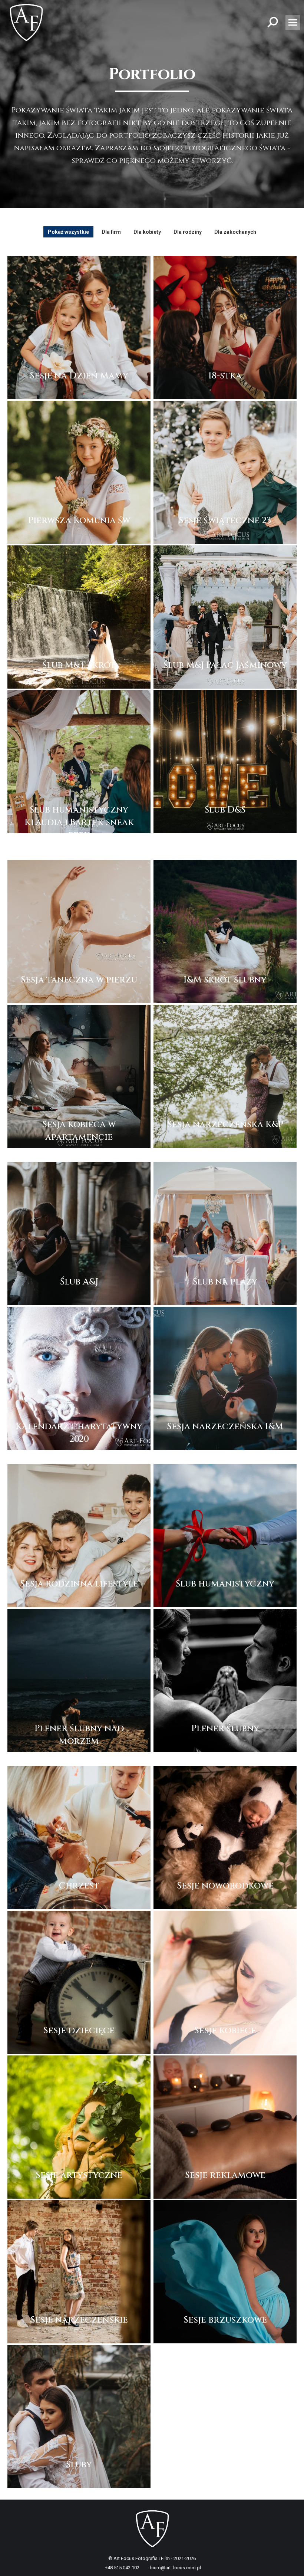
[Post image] (79, 328)
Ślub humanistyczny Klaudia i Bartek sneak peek (79, 823)
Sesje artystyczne (79, 2175)
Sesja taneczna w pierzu (79, 980)
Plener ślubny (225, 1729)
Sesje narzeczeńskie (79, 2320)
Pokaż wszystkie (68, 232)
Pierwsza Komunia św (79, 521)
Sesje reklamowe (225, 2175)
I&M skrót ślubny (225, 980)
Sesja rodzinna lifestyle (79, 1584)
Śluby (79, 2465)
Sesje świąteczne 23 (225, 521)
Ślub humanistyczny (225, 1584)
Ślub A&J (79, 1282)
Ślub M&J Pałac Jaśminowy (225, 665)
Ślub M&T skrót (79, 665)
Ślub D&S (225, 810)
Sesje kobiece (225, 2031)
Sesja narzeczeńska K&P (225, 1125)
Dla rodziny (188, 232)
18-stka (225, 376)
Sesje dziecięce (79, 2031)
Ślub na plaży (225, 1282)
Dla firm (111, 232)
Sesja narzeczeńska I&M (225, 1427)
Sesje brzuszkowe (225, 2320)
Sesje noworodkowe (225, 1886)
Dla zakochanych (235, 232)
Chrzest (79, 1886)
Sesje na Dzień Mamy (79, 376)
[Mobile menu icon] (293, 22)
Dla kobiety (147, 232)
